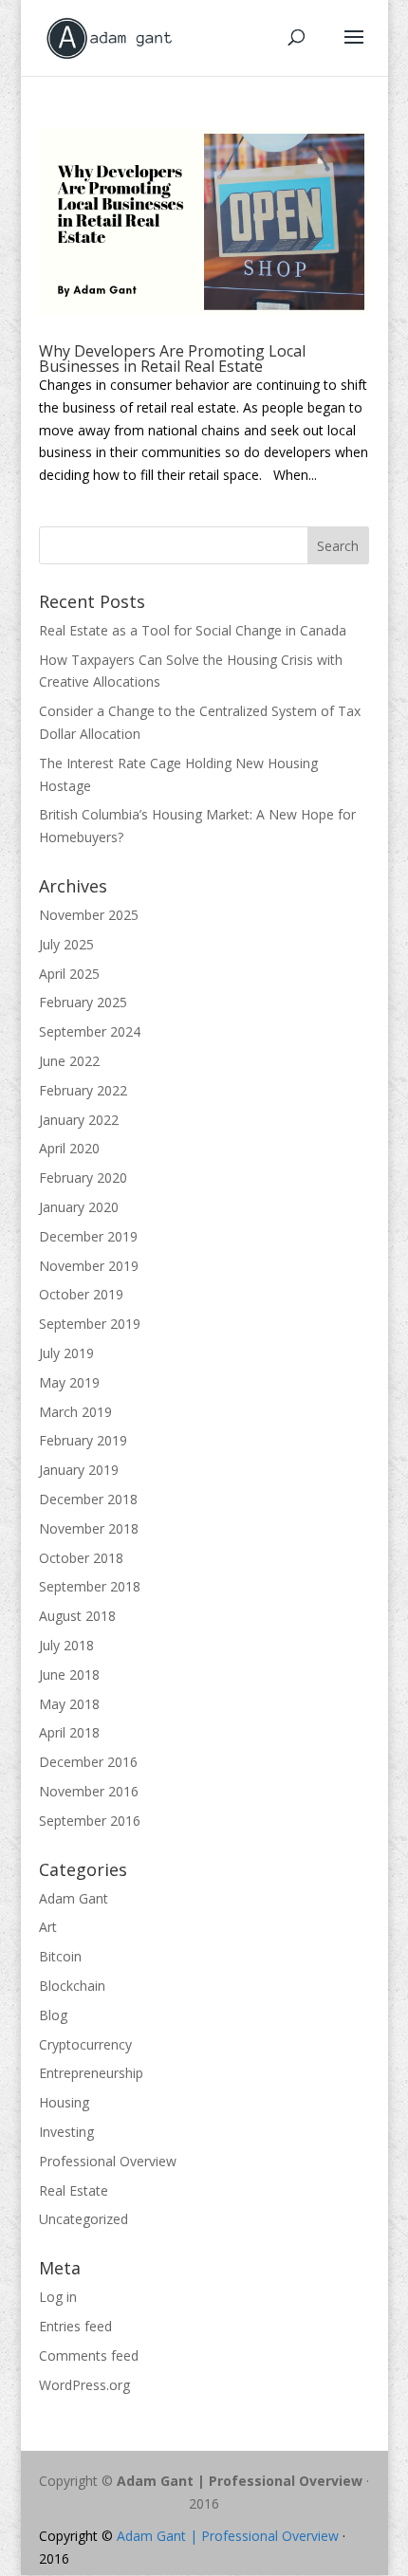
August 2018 (77, 1616)
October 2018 (81, 1558)
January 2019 (79, 1470)
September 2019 (90, 1324)
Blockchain (72, 1986)
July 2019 (66, 1353)
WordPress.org (84, 2385)
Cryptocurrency (85, 2044)
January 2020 (79, 1207)
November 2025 (89, 915)
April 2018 (69, 1732)
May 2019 (69, 1382)
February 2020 (83, 1178)
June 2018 (69, 1674)
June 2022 (69, 1061)
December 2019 (88, 1236)
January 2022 (79, 1120)
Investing (66, 2132)
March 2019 (75, 1412)
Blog (53, 2015)
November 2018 (89, 1528)
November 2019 (89, 1266)
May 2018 (69, 1704)
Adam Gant (74, 1898)
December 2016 (88, 1762)
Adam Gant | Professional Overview (240, 2481)
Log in (58, 2297)
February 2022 (83, 1090)
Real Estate (74, 2190)
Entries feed (75, 2326)
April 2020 (69, 1148)
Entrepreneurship (91, 2073)
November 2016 (89, 1791)
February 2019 (83, 1440)
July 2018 (66, 1645)
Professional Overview (108, 2161)
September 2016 (90, 1821)
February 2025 (83, 1002)
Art (48, 1927)
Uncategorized (83, 2219)
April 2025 (69, 974)
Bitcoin (60, 1956)
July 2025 (66, 944)
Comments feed (89, 2355)
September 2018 (90, 1586)
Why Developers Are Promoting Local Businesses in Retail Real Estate (172, 359)
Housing (64, 2102)
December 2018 (88, 1499)
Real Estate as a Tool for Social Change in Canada (193, 630)
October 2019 (81, 1294)
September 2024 (90, 1031)
